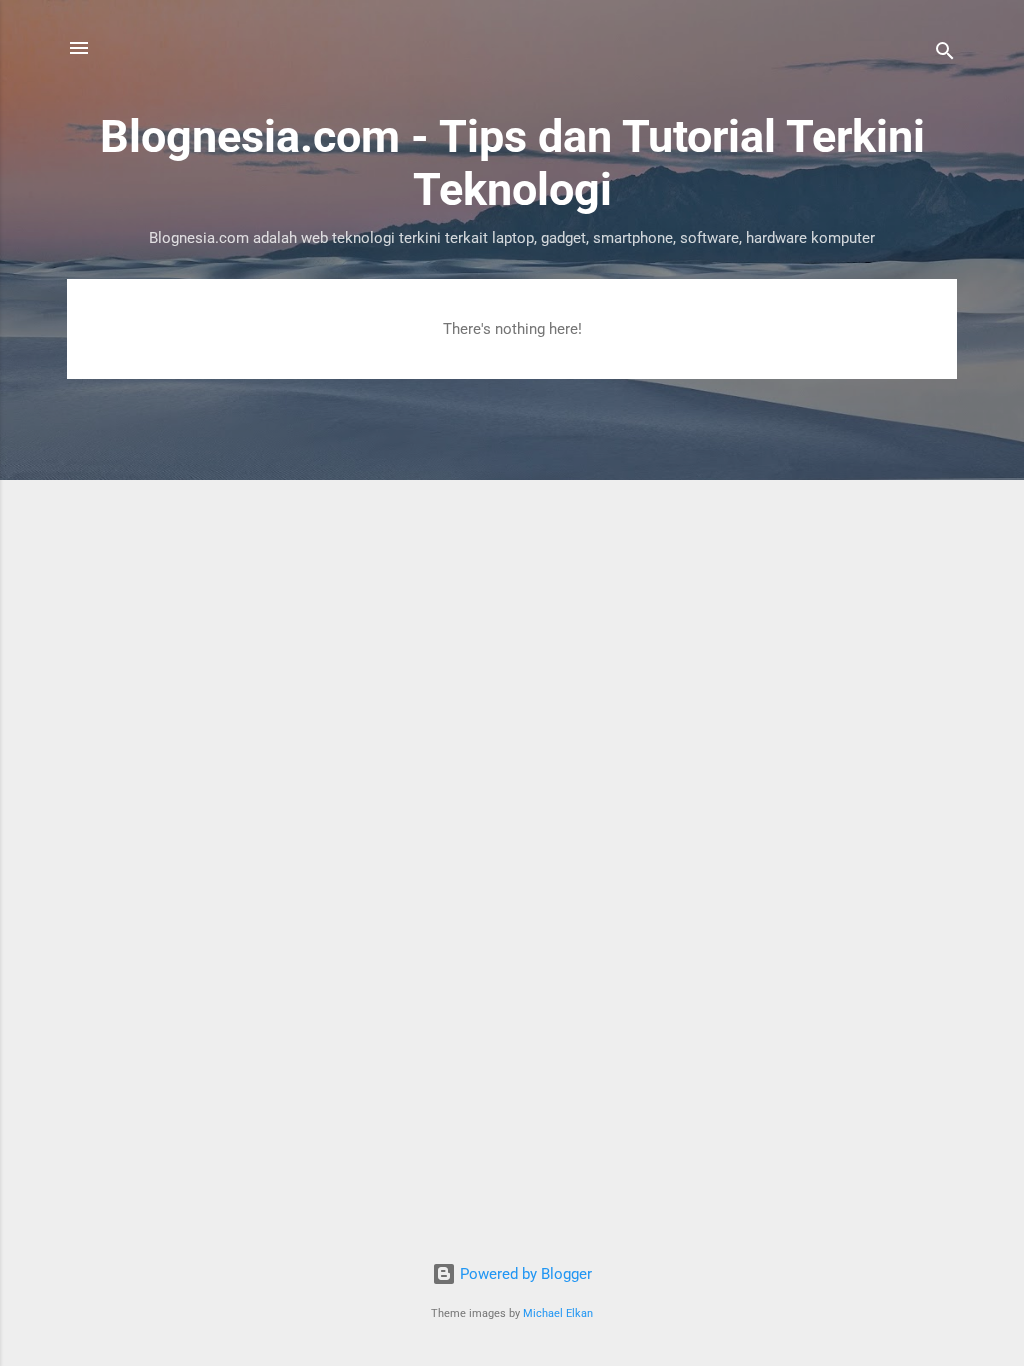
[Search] (945, 54)
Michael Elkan (558, 1313)
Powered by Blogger (524, 1274)
